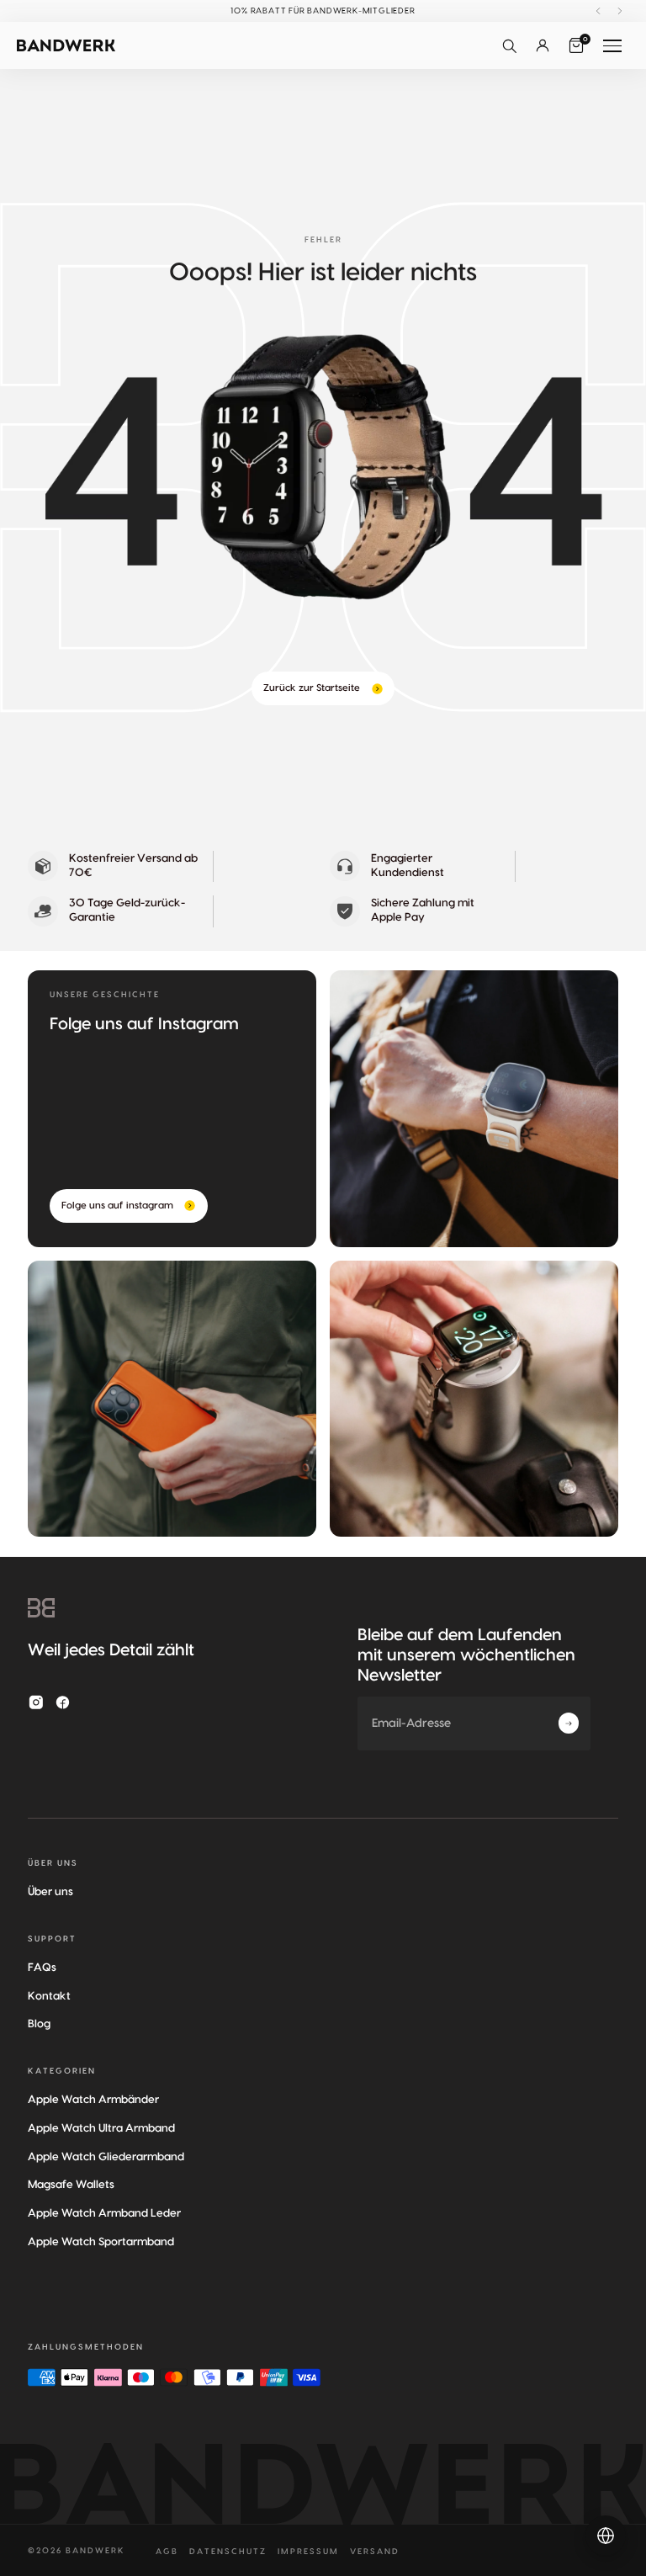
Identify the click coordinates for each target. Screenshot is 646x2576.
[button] (509, 45)
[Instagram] (36, 1702)
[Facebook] (63, 1702)
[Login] (543, 45)
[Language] (606, 2536)
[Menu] (612, 45)
